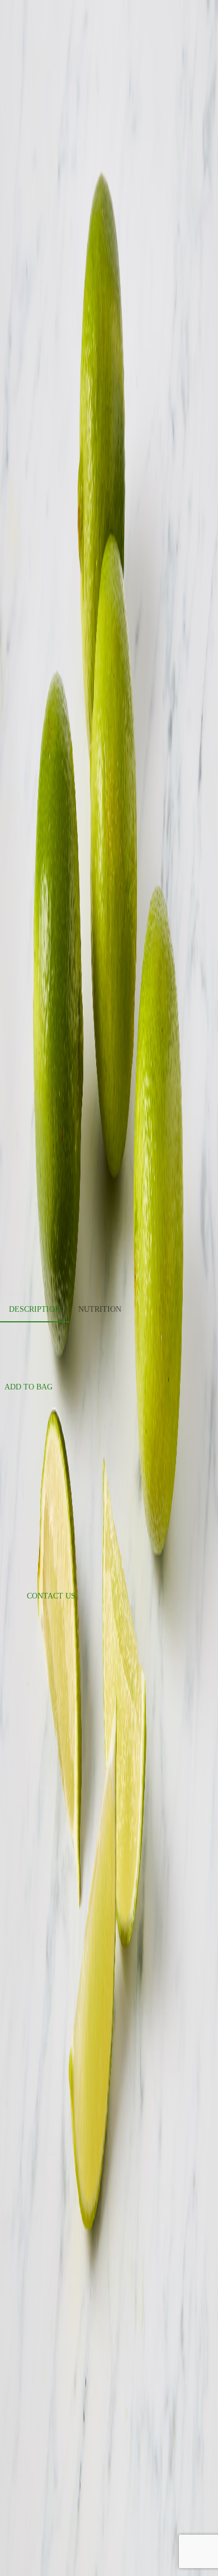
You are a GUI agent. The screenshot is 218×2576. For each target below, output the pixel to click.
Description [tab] (35, 1309)
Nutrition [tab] (100, 1309)
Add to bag (29, 1387)
